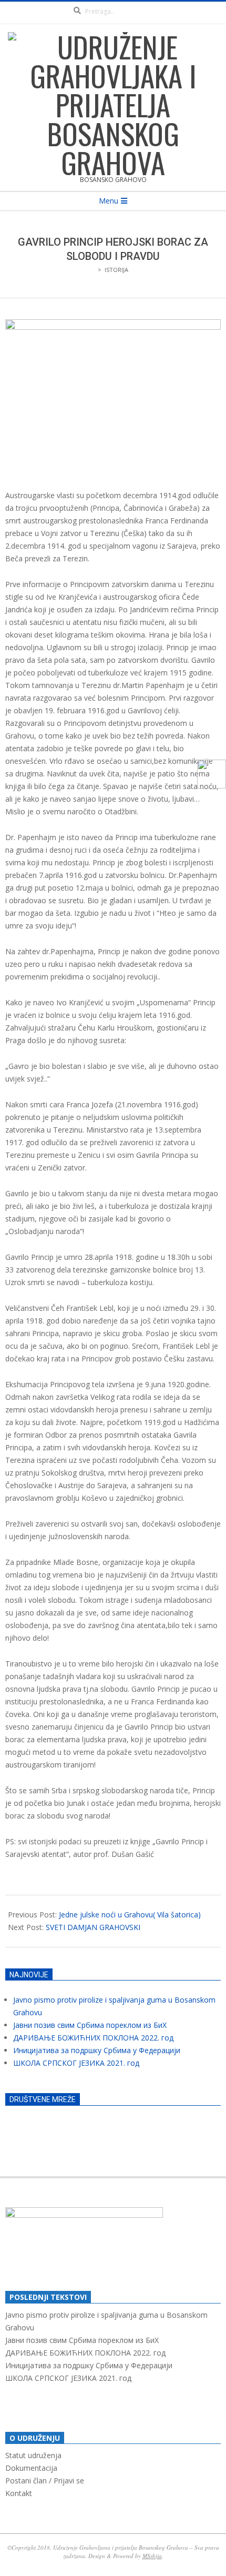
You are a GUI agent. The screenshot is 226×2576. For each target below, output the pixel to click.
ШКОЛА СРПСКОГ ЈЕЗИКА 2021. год (76, 2063)
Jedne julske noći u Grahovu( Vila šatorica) (130, 1915)
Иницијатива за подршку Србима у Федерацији (97, 2050)
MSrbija (152, 2556)
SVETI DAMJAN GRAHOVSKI (93, 1927)
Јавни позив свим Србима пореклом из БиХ (90, 2025)
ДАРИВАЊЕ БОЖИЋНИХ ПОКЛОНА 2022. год (93, 2038)
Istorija (116, 270)
